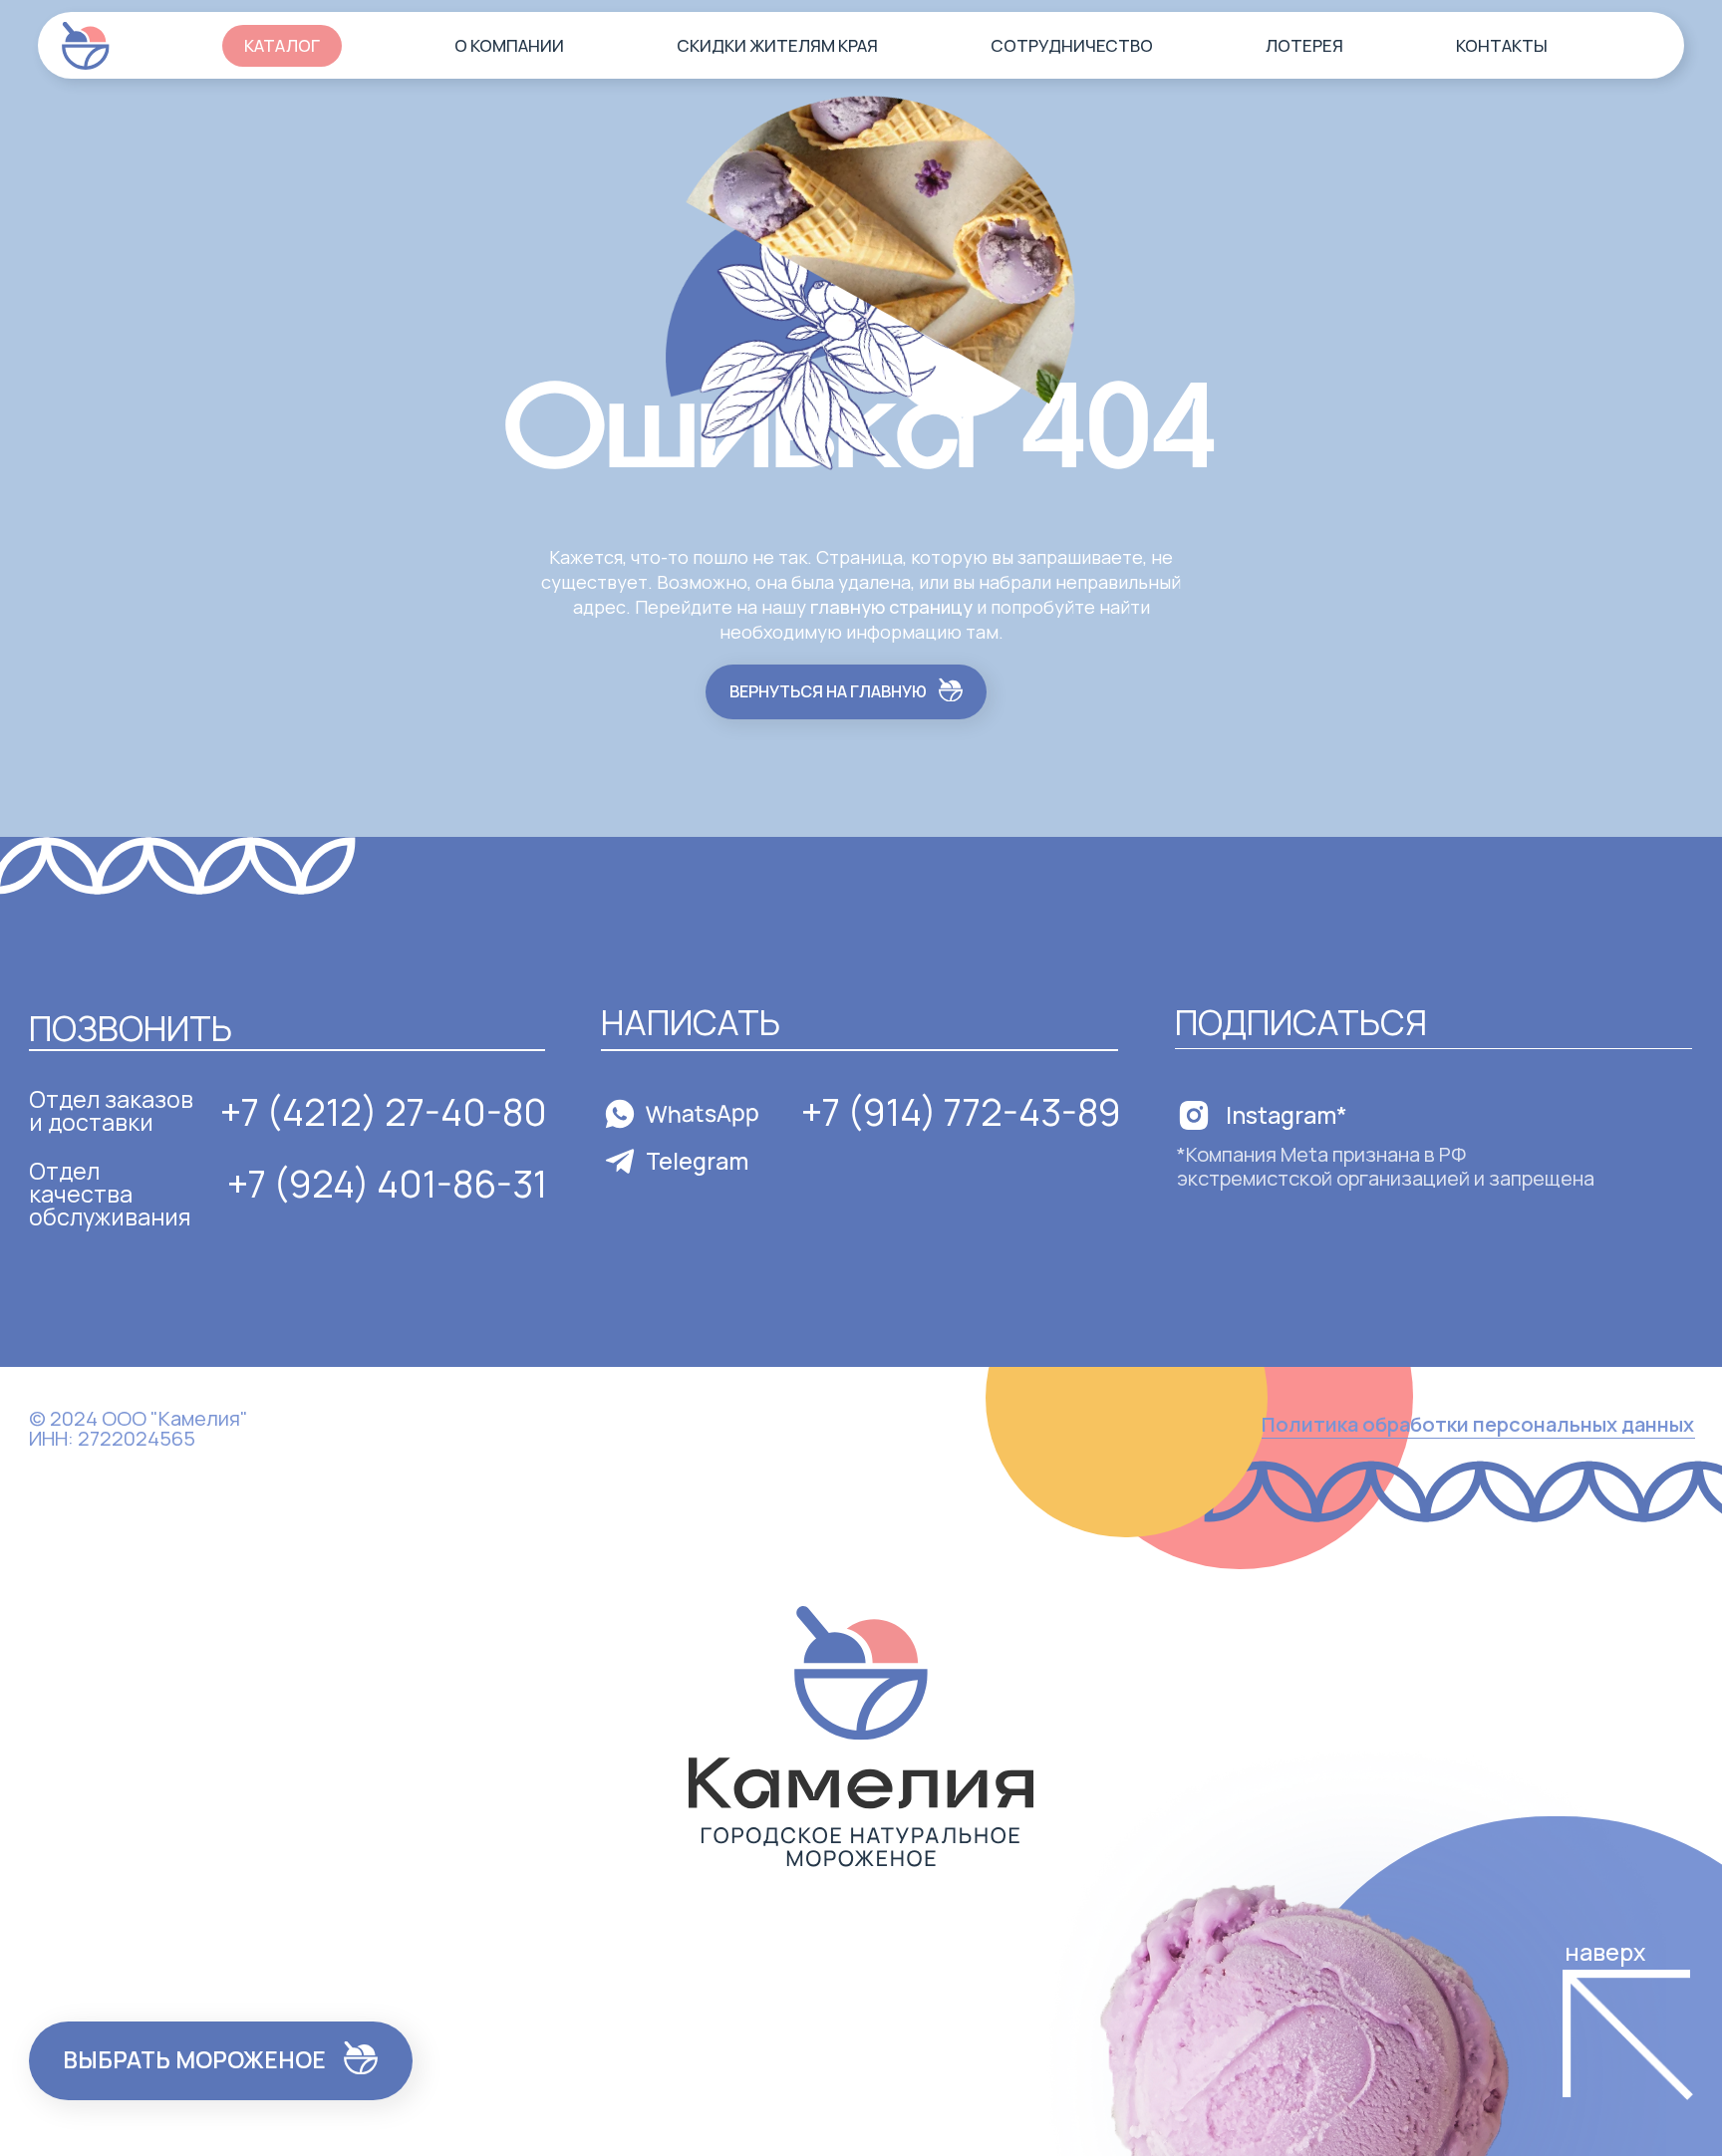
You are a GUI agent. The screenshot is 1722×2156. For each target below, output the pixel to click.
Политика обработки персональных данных (1478, 1424)
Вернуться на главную (828, 691)
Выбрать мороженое (194, 2059)
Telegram (697, 1161)
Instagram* (1287, 1115)
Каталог (282, 45)
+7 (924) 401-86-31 (387, 1183)
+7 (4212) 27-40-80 (384, 1111)
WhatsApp (703, 1113)
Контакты (1502, 45)
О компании (509, 45)
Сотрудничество (1072, 45)
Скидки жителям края (777, 45)
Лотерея (1304, 45)
